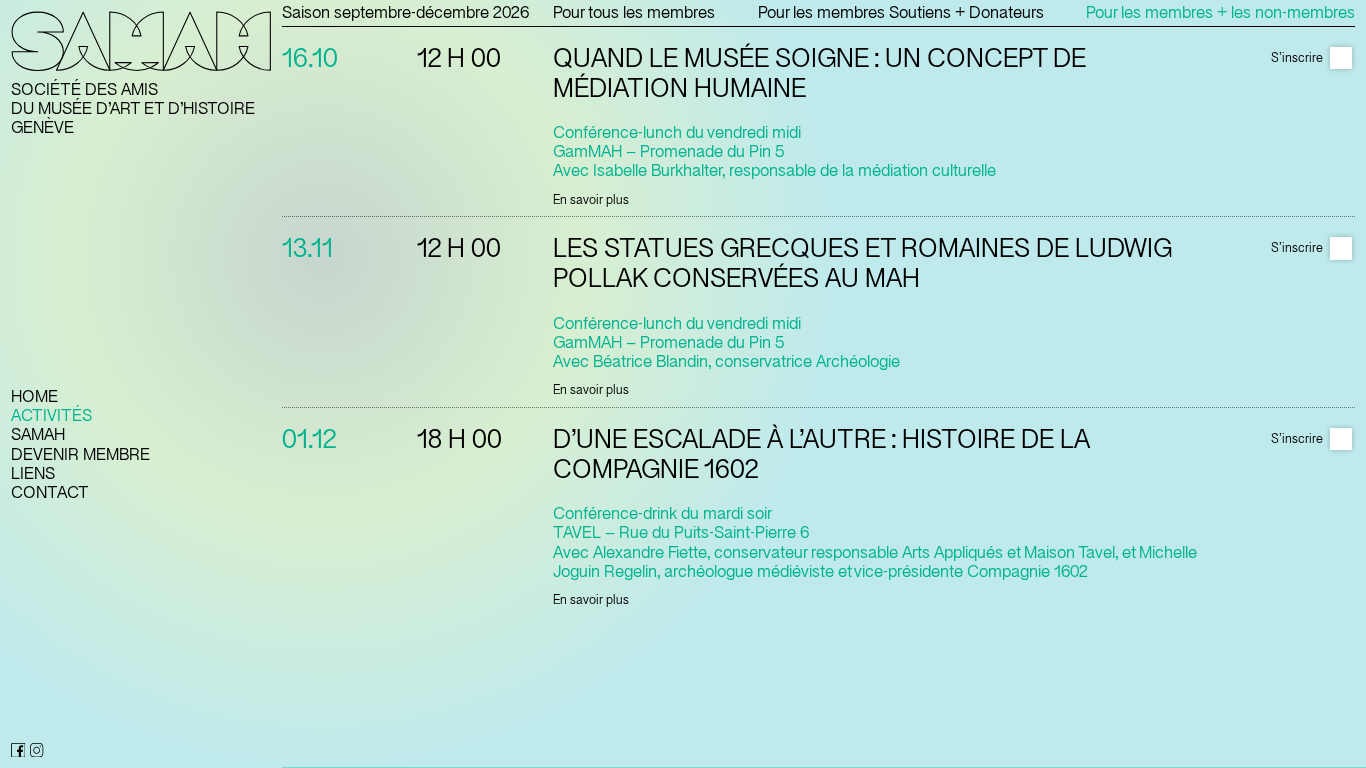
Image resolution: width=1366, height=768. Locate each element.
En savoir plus (591, 200)
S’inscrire (1297, 58)
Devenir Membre (80, 454)
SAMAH (38, 434)
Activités (51, 415)
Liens (33, 473)
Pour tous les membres (634, 12)
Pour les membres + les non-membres (1220, 12)
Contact (50, 492)
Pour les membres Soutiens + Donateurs (901, 12)
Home (34, 396)
